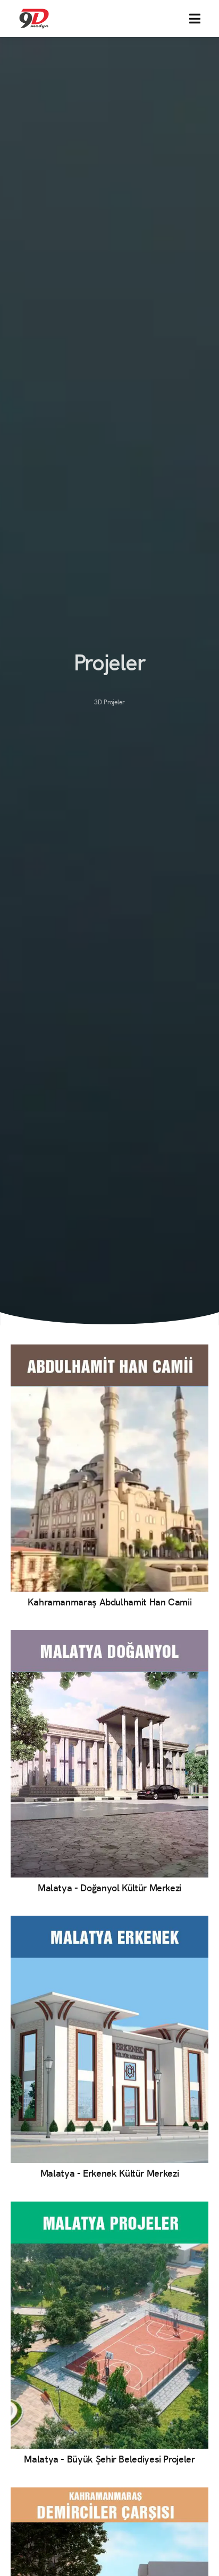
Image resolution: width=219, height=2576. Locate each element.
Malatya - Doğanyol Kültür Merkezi (109, 1887)
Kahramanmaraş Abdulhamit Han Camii (110, 1601)
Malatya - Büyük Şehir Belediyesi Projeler (109, 2459)
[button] (195, 19)
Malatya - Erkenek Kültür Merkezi (109, 2173)
